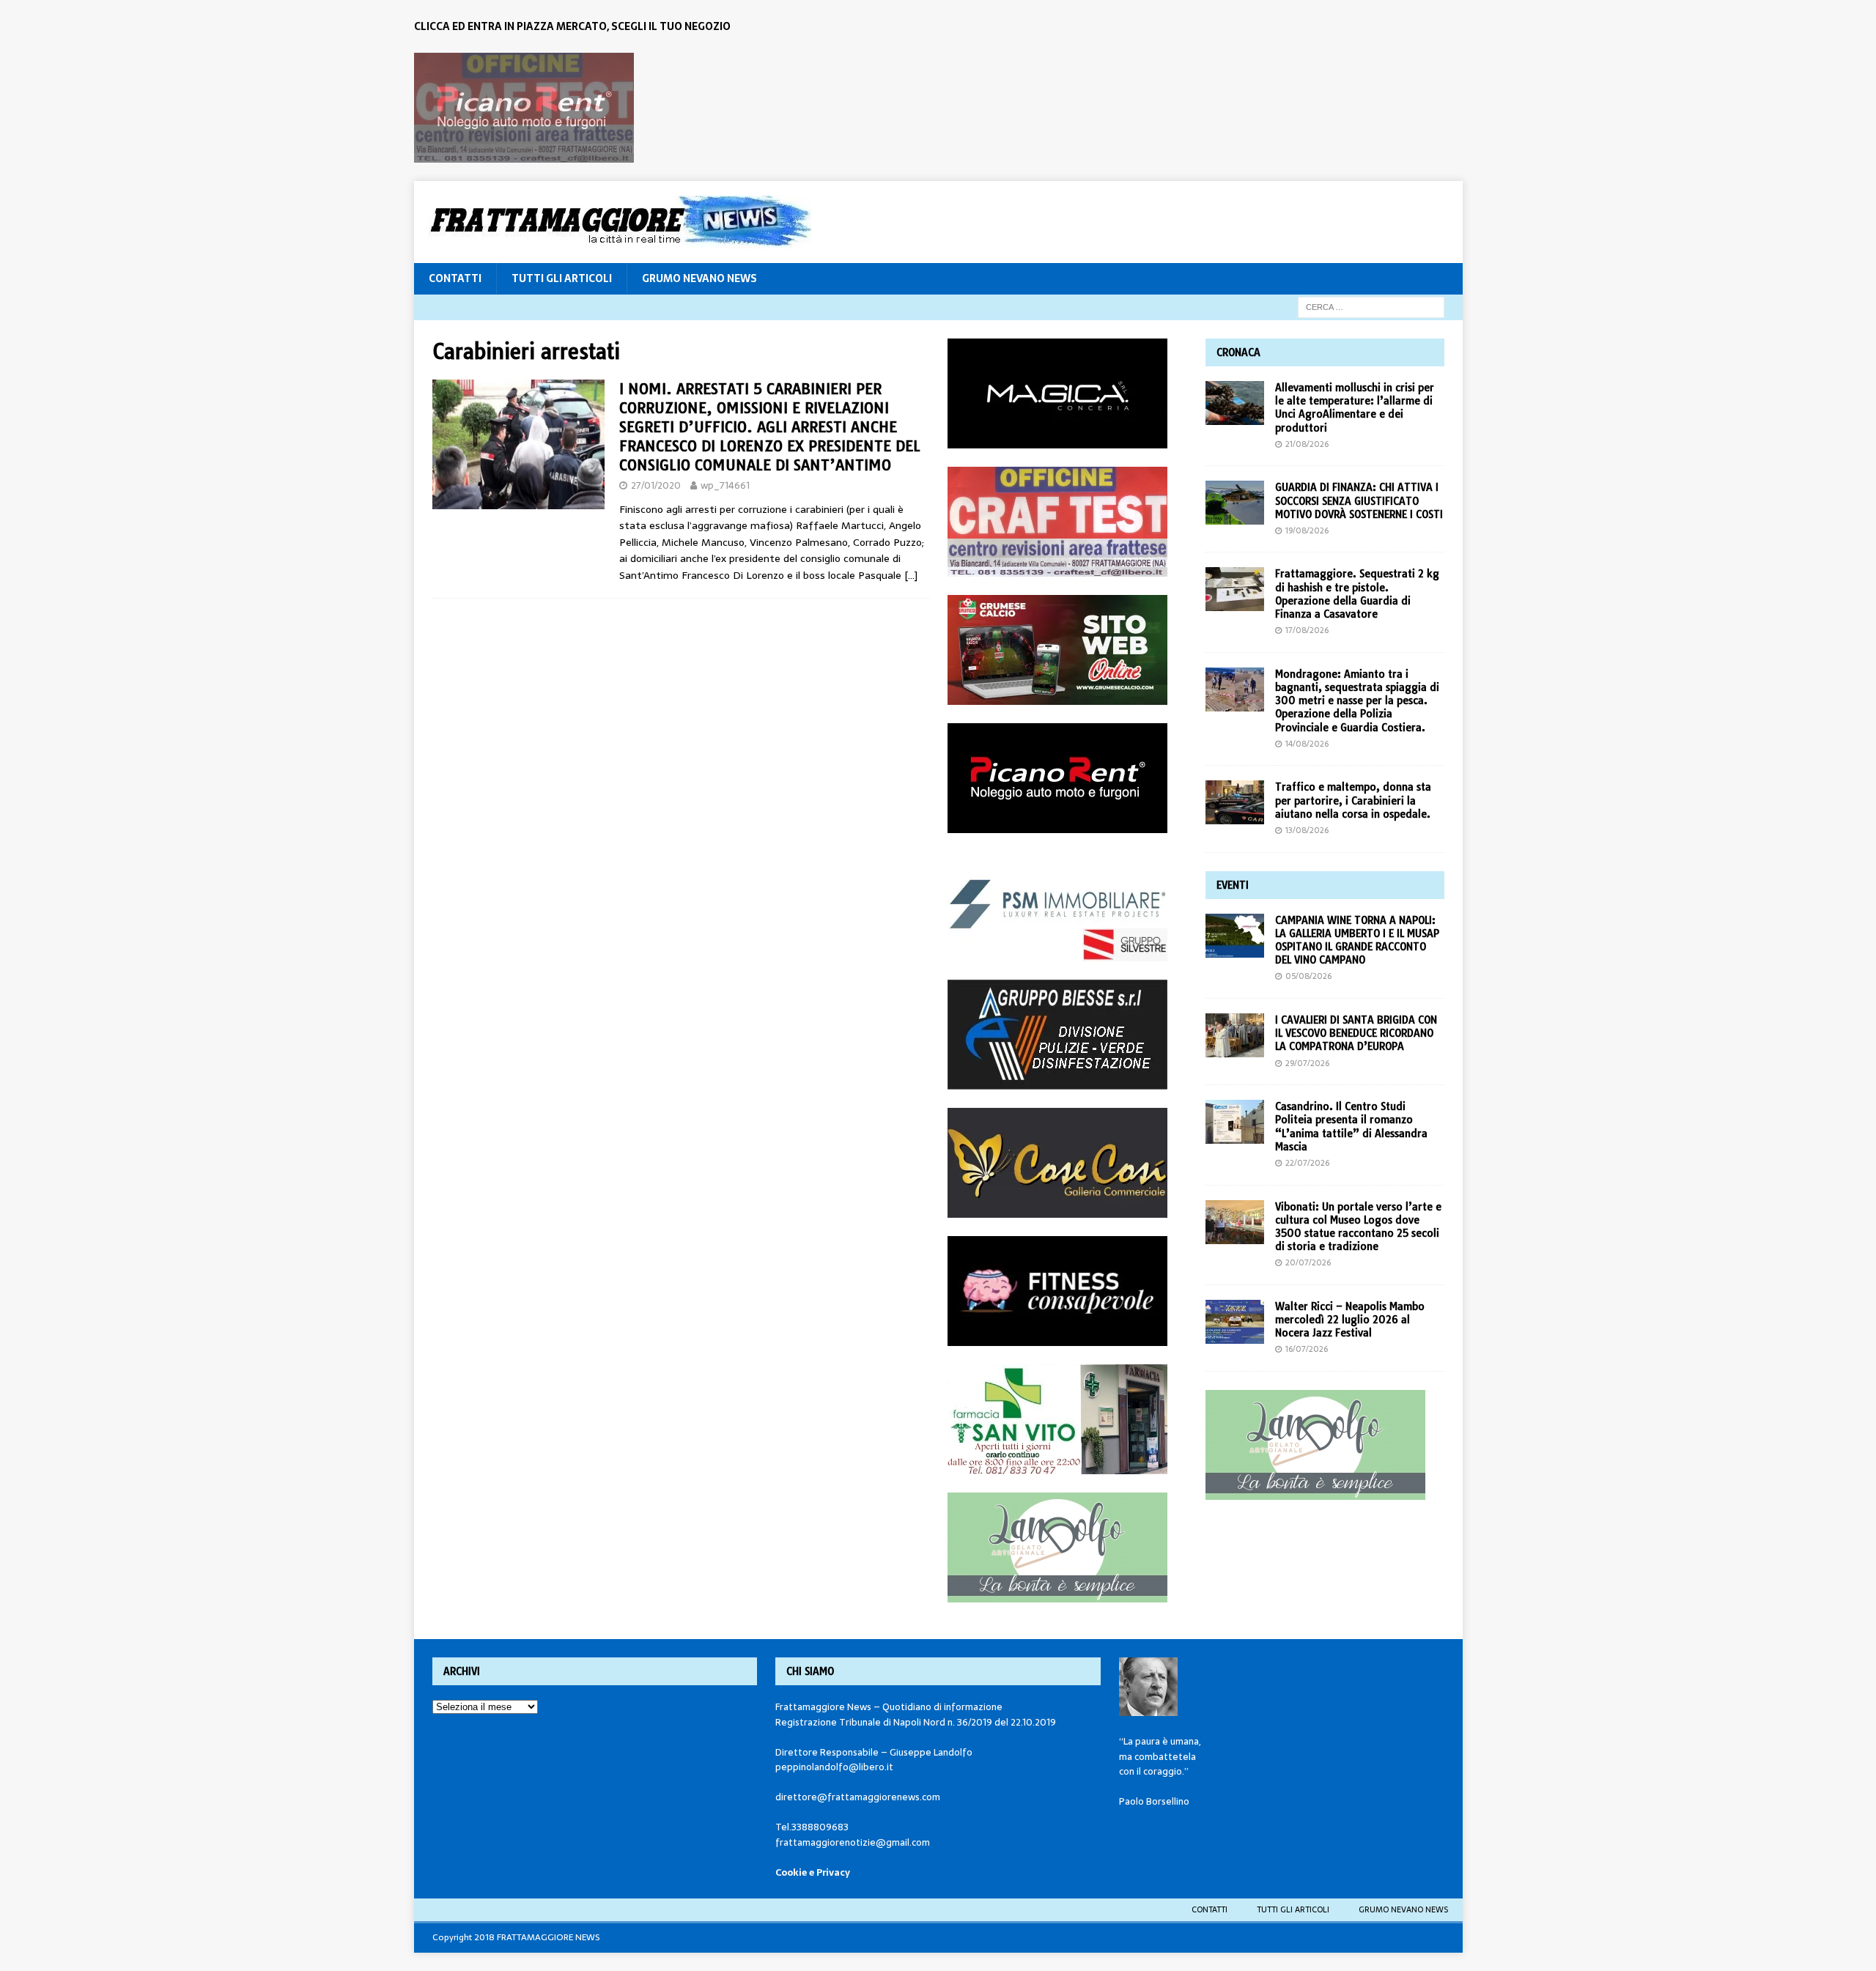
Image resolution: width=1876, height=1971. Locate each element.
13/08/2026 (1307, 830)
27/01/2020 (656, 485)
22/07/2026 (1307, 1163)
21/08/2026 (1307, 444)
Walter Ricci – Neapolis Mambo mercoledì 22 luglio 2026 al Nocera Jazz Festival (1350, 1320)
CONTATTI (455, 278)
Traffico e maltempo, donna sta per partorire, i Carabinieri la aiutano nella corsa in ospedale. (1353, 800)
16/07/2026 (1307, 1349)
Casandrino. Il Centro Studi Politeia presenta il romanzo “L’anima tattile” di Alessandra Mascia (1351, 1127)
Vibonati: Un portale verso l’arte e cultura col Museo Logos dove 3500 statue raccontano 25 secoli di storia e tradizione (1358, 1227)
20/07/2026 (1308, 1262)
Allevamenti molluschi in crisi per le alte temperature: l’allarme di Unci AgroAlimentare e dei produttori (1355, 408)
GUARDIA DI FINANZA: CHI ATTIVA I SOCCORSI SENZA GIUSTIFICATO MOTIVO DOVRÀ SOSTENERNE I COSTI (1359, 500)
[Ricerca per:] (1371, 306)
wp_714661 (725, 485)
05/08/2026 (1308, 976)
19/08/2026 (1307, 530)
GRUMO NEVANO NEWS (699, 278)
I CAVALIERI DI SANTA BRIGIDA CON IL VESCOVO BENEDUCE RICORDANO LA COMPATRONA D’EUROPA (1356, 1033)
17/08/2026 (1307, 630)
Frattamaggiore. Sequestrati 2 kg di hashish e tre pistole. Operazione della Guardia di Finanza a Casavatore (1357, 594)
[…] (911, 575)
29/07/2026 (1307, 1063)
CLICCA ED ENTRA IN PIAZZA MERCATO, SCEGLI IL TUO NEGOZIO (572, 26)
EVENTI (1233, 885)
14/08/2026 (1307, 744)
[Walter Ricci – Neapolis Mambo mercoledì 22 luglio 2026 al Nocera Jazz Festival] (1235, 1322)
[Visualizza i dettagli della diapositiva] (524, 108)
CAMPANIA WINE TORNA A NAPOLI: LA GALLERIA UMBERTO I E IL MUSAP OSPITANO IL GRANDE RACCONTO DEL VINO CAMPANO (1357, 940)
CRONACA (1238, 352)
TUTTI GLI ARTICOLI (562, 278)
